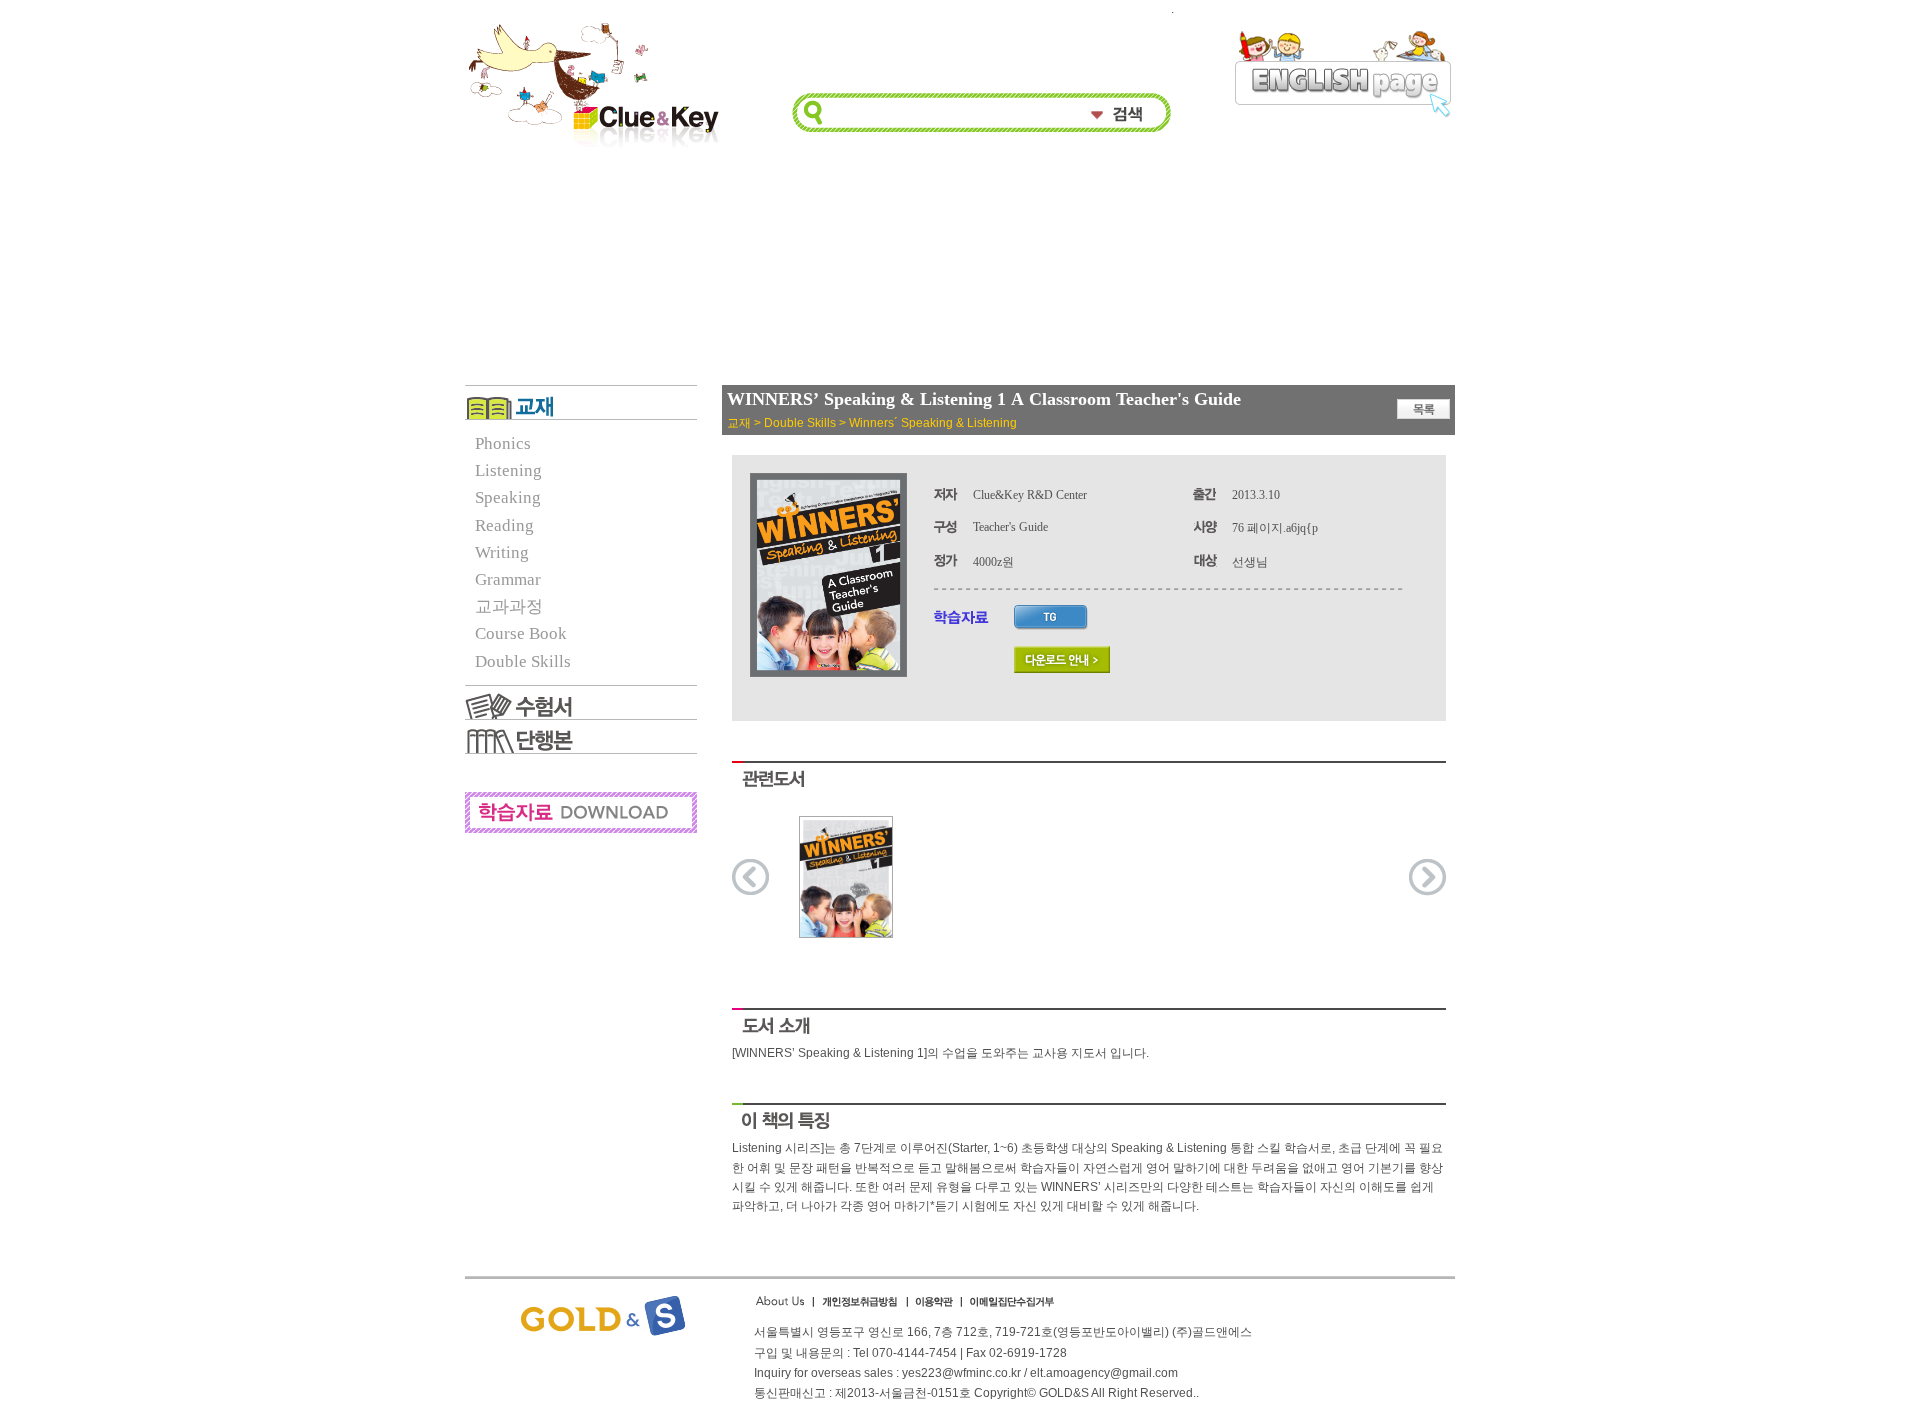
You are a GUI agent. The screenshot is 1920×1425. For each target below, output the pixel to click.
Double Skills (523, 661)
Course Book (521, 633)
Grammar (508, 579)
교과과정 (509, 606)
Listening (508, 470)
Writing (502, 552)
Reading (504, 525)
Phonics (503, 443)
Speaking (508, 497)
